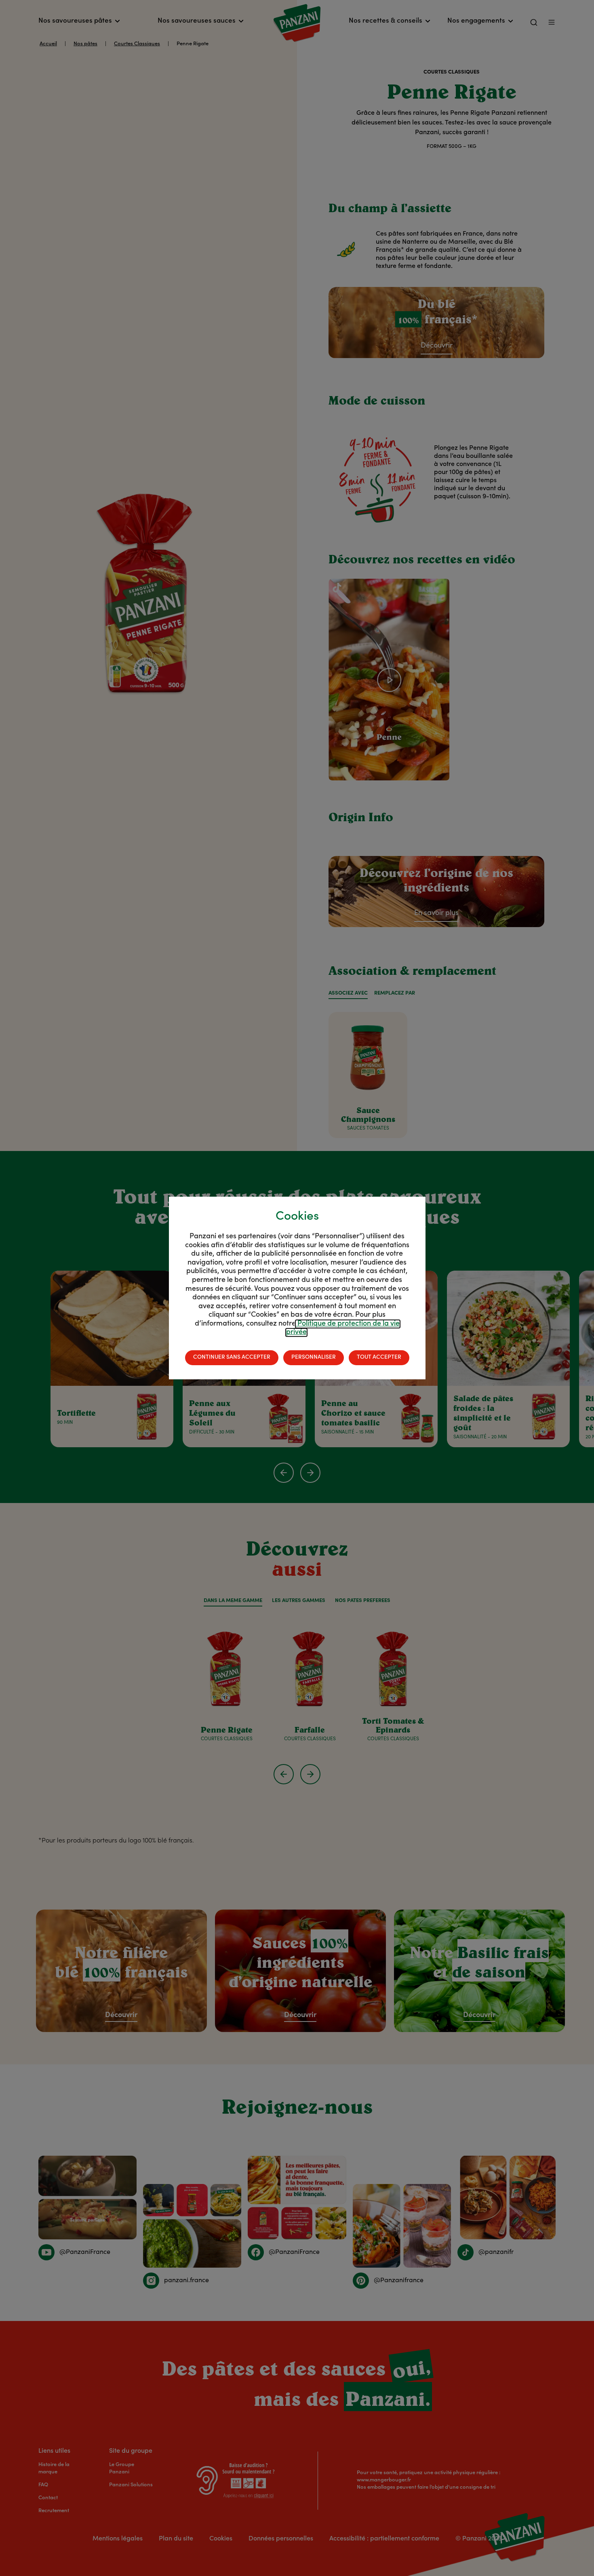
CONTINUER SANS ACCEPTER (232, 1358)
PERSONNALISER (314, 1358)
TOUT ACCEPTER (379, 1358)
